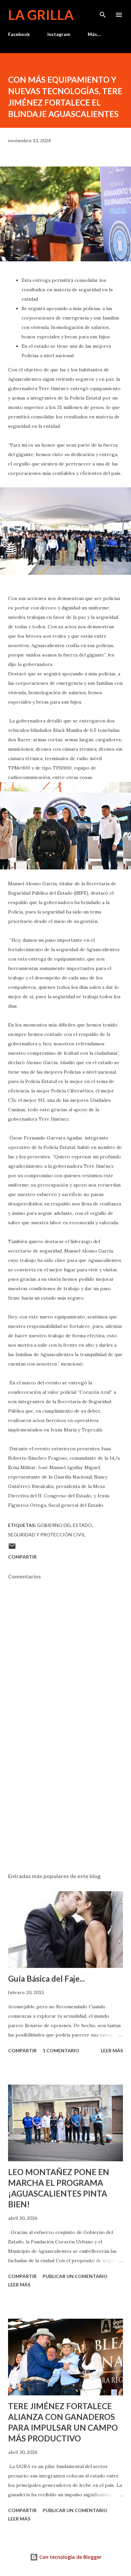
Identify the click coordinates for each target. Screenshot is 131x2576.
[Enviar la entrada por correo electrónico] (12, 1548)
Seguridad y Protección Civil (47, 1535)
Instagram (59, 34)
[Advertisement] (65, 1804)
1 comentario (61, 2050)
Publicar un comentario (75, 2276)
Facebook (19, 34)
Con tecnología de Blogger (70, 2557)
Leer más (112, 2050)
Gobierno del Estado (64, 1525)
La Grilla (41, 15)
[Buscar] (103, 12)
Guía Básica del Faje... (46, 1978)
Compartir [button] (22, 1557)
